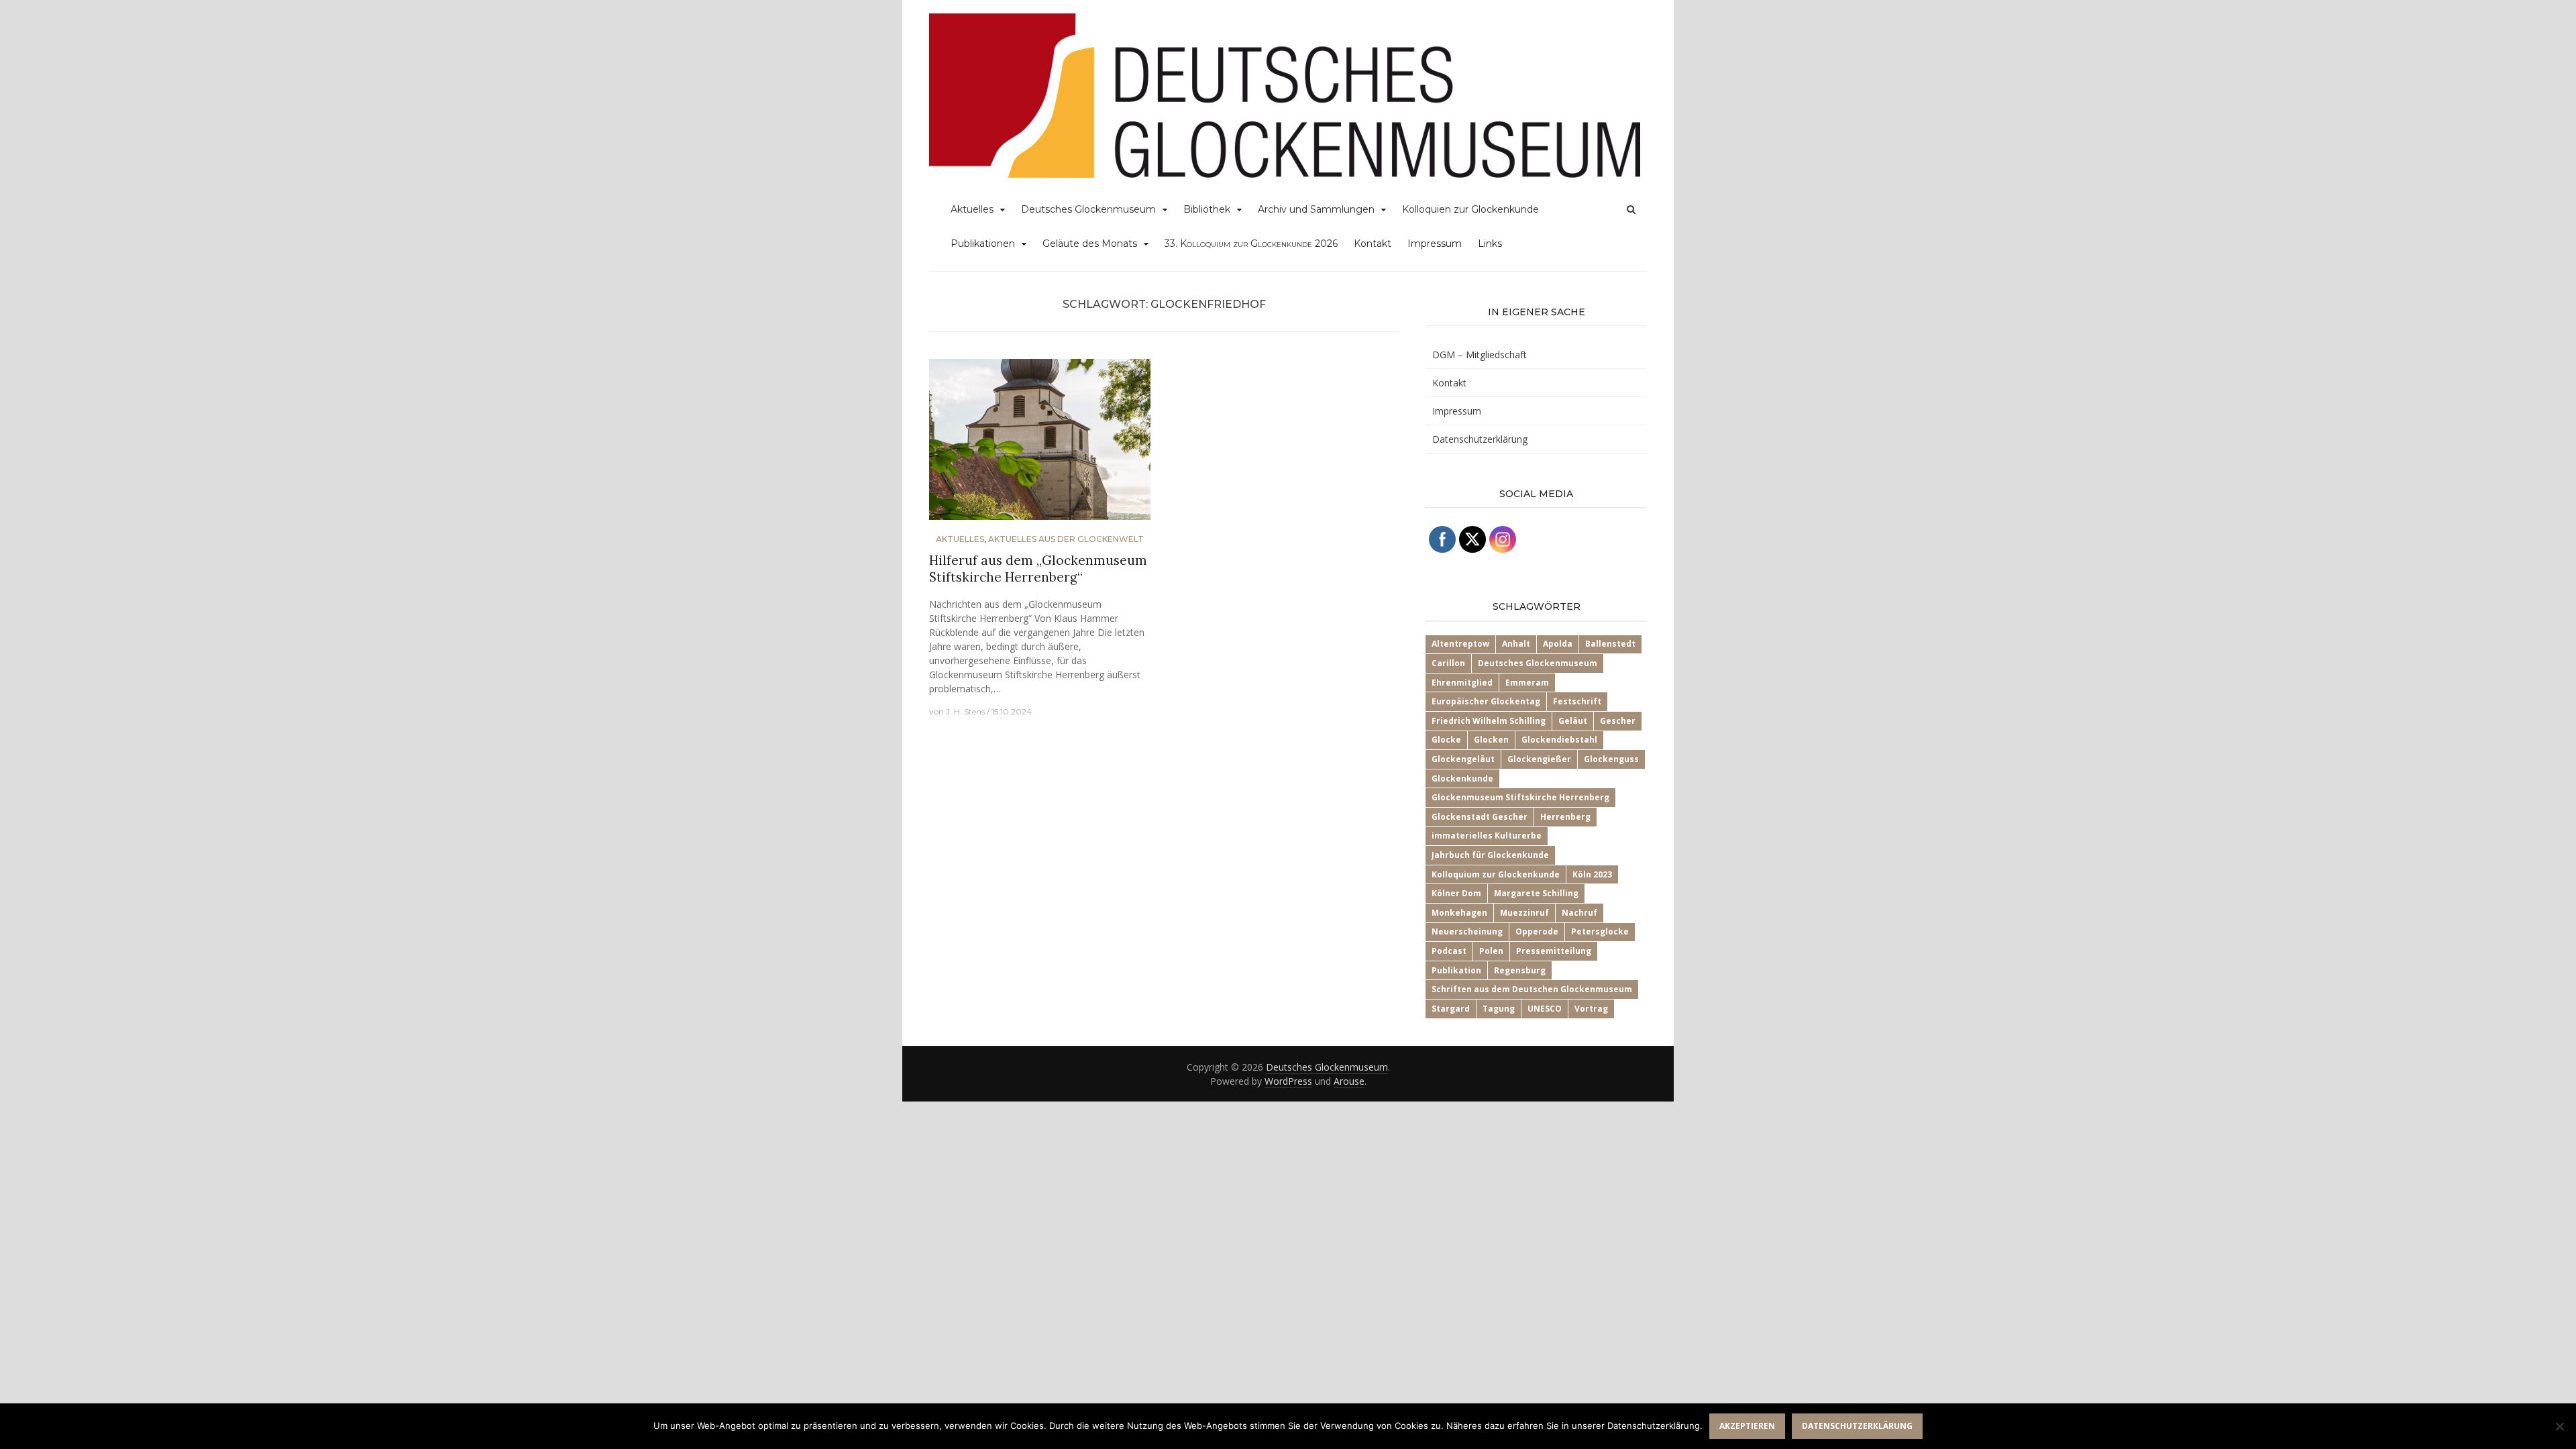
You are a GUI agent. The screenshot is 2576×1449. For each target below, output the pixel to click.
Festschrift (1577, 701)
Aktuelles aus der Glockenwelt (1066, 539)
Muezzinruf (1524, 913)
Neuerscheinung (1467, 931)
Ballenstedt (1610, 644)
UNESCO (1545, 1009)
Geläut (1573, 721)
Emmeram (1527, 683)
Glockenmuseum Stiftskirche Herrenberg (1520, 797)
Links (1490, 244)
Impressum (1435, 244)
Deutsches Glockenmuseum (1088, 209)
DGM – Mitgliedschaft (1480, 355)
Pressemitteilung (1554, 951)
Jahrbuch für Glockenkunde (1490, 855)
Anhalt (1516, 644)
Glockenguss (1611, 759)
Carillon (1448, 663)
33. (1251, 244)
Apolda (1558, 644)
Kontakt (1373, 244)
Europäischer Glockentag (1486, 701)
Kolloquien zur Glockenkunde (1470, 209)
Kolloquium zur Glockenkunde (1496, 874)
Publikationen (983, 244)
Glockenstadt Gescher (1480, 817)
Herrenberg (1565, 817)
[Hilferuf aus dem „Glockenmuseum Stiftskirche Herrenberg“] (1040, 445)
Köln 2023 (1592, 874)
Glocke (1446, 740)
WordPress (1288, 1081)
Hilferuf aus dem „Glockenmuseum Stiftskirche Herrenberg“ (1038, 569)
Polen (1491, 951)
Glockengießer (1539, 759)
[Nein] (2559, 1426)
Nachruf (1579, 913)
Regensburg (1520, 970)
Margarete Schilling (1536, 893)
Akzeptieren (1747, 1426)
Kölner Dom (1456, 893)
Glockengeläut (1463, 759)
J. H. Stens (965, 711)
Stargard (1451, 1009)
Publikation (1456, 970)
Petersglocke (1600, 931)
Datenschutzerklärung (1480, 439)
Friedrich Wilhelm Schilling (1489, 721)
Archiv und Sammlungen (1316, 209)
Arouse (1349, 1081)
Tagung (1499, 1009)
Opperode (1537, 931)
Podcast (1449, 951)
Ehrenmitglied (1462, 683)
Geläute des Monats (1090, 244)
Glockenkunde (1462, 779)
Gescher (1618, 721)
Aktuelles (972, 209)
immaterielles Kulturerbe (1487, 836)
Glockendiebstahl (1559, 740)
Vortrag (1591, 1009)
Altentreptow (1460, 644)
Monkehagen (1459, 913)
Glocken (1491, 740)
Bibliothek (1207, 209)
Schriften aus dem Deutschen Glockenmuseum (1532, 989)
